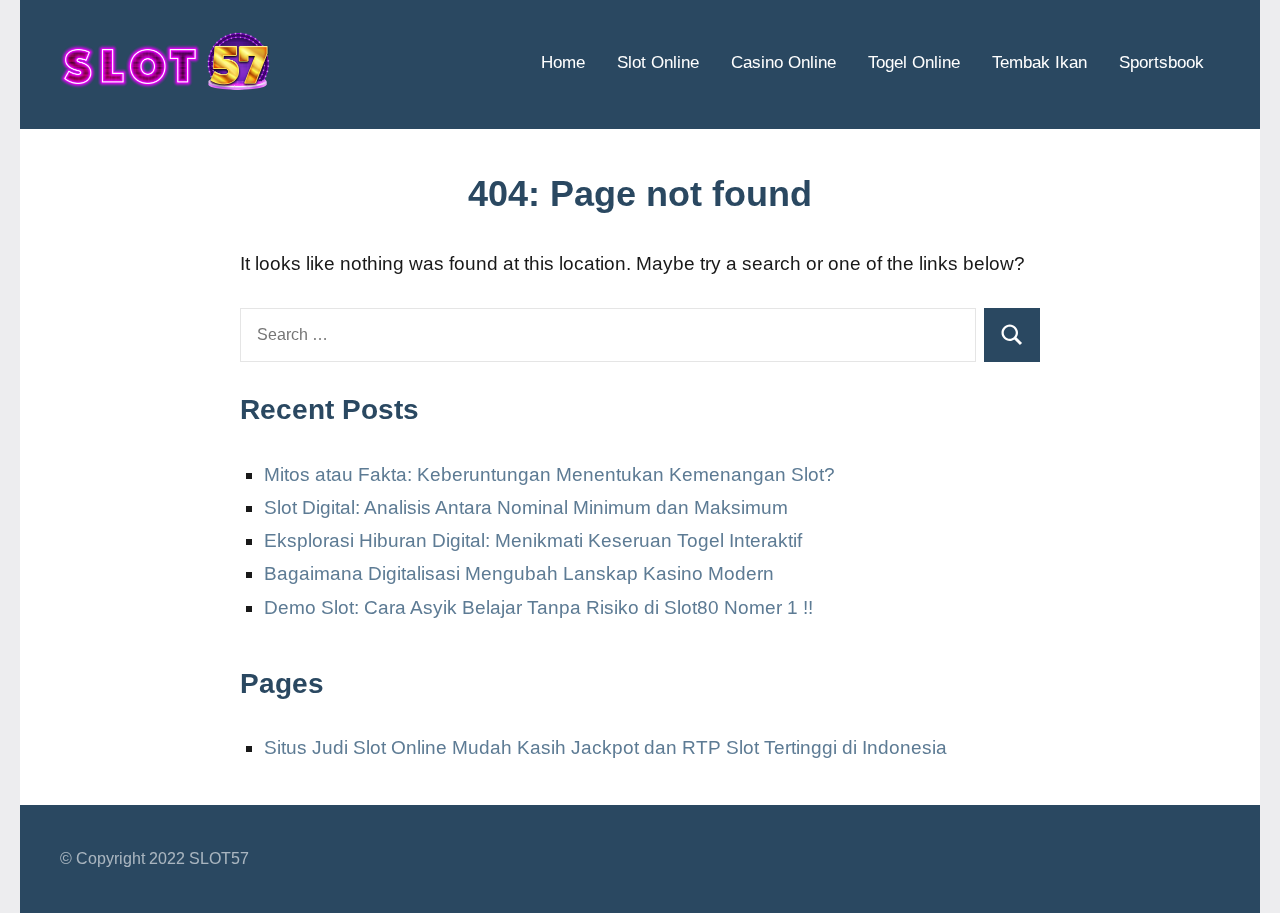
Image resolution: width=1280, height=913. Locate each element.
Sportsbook (1161, 62)
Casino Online (783, 62)
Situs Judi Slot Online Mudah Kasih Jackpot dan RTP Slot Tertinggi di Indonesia (605, 747)
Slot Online (658, 62)
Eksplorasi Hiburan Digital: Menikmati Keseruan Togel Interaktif (533, 540)
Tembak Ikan (1039, 62)
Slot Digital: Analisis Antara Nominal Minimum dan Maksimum (526, 507)
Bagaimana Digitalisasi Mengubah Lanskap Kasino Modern (519, 573)
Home (563, 62)
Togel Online (914, 62)
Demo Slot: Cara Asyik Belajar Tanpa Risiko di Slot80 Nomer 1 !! (538, 607)
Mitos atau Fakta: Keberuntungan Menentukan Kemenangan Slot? (549, 474)
